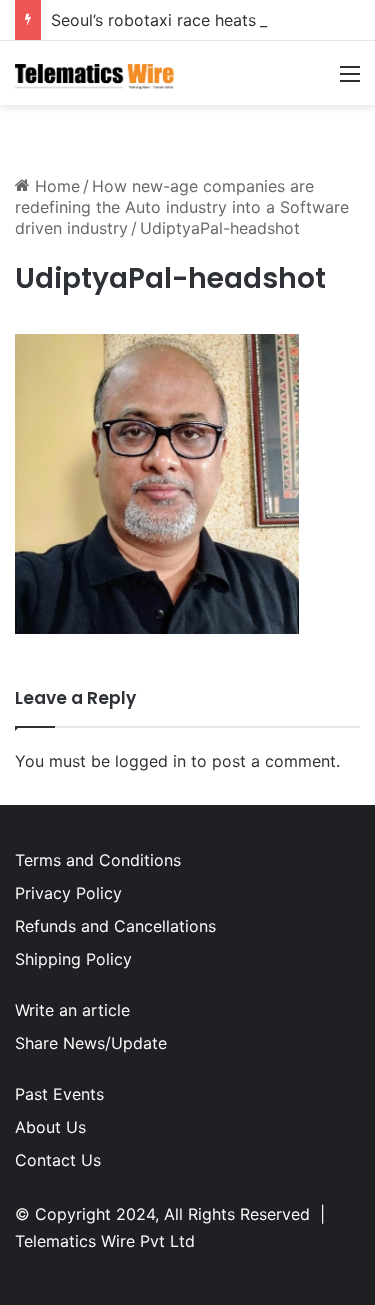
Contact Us (58, 1160)
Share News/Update (91, 1043)
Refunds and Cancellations (115, 926)
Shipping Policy (73, 959)
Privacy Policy (68, 893)
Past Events (59, 1094)
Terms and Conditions (98, 860)
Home (55, 186)
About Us (50, 1127)
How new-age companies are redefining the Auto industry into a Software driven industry (182, 207)
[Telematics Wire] (95, 73)
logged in (150, 761)
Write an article (72, 1010)
